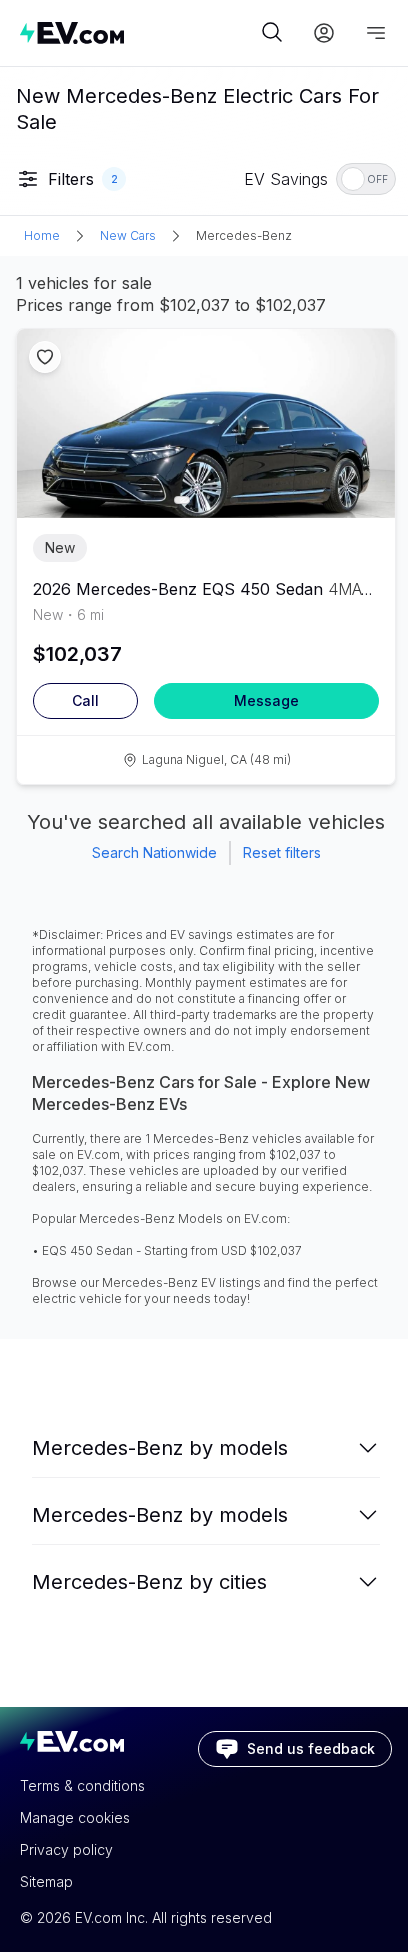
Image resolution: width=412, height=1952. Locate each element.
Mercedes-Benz (244, 235)
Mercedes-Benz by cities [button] (149, 1582)
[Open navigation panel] (376, 33)
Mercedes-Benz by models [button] (160, 1448)
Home (42, 235)
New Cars (128, 235)
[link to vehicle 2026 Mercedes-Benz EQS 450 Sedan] (206, 423)
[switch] (366, 179)
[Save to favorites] (45, 357)
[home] (138, 32)
